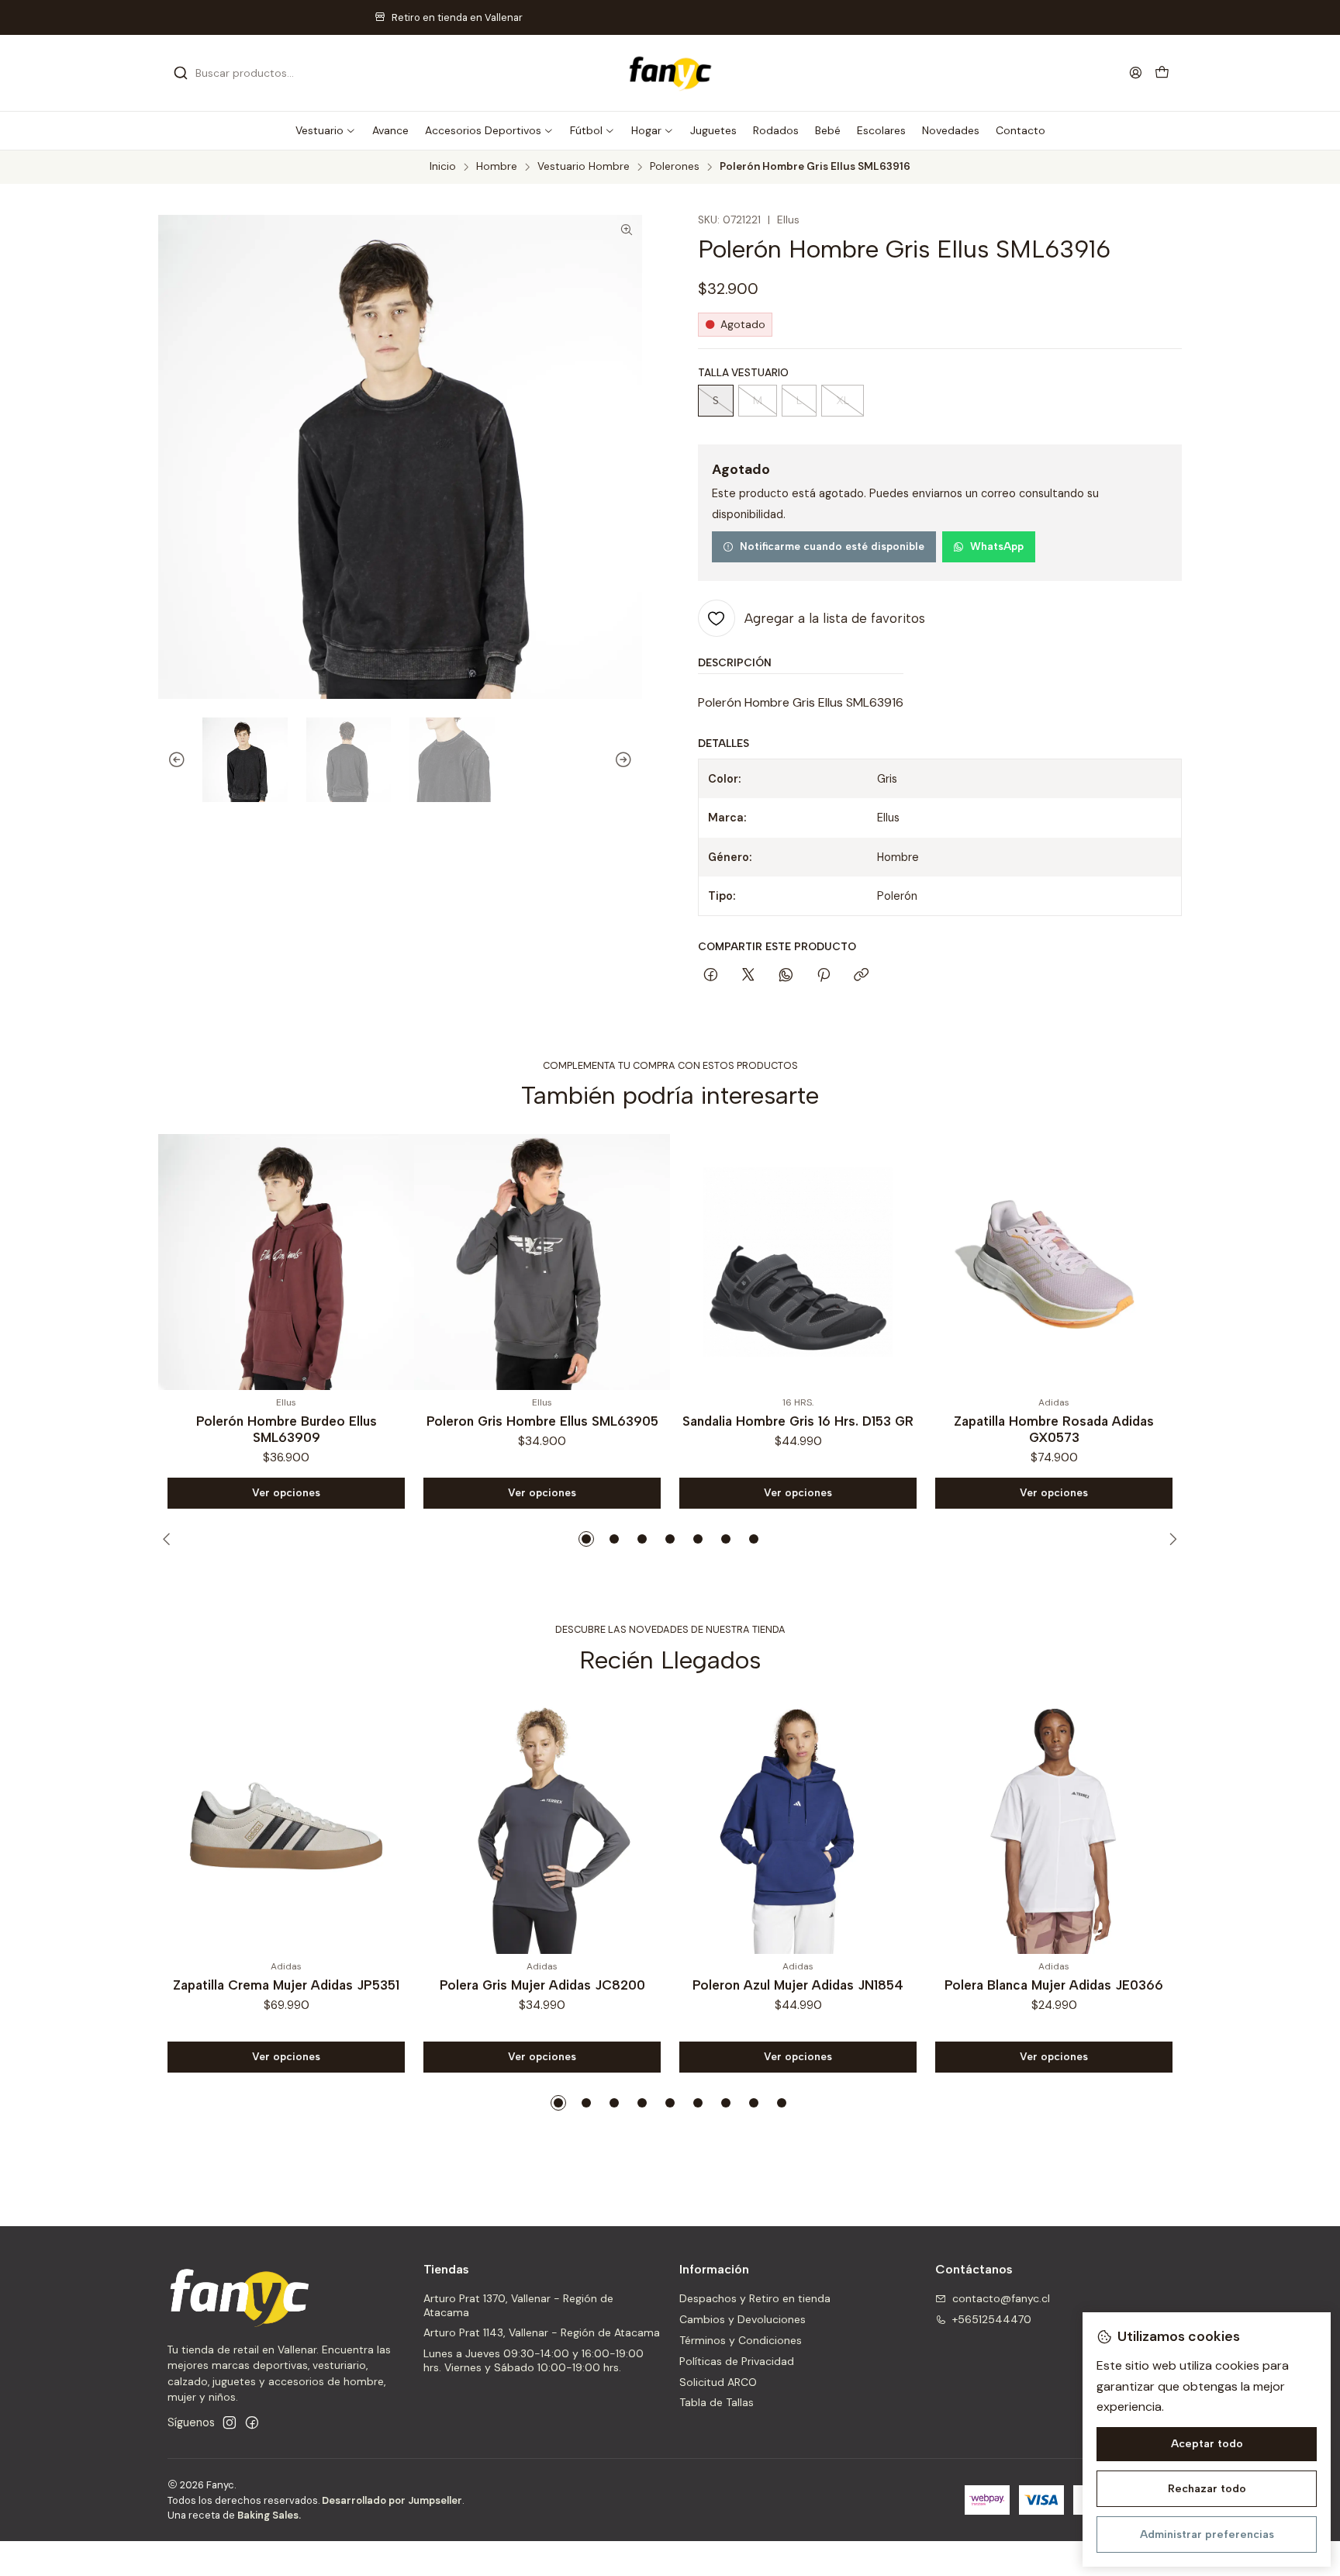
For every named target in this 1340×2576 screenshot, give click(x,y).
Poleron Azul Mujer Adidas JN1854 (798, 1985)
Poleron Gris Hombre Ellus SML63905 (297, 1421)
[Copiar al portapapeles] (861, 976)
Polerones (675, 167)
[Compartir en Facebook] (711, 976)
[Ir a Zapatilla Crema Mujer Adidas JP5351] (286, 1826)
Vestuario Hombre (584, 167)
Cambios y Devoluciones (743, 2319)
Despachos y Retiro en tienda (755, 2298)
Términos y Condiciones (741, 2340)
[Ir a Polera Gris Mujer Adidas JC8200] (542, 1826)
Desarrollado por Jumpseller (392, 2500)
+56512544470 (992, 2319)
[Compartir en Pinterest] (824, 976)
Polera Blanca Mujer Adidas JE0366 (1054, 1985)
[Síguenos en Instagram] (230, 2422)
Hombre (497, 167)
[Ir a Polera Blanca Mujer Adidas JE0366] (1054, 1826)
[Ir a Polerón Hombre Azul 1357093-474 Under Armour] (1064, 1262)
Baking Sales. (269, 2515)
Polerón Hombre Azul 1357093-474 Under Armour (1064, 1429)
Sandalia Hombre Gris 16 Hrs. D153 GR (552, 1421)
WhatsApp (997, 546)
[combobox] (253, 73)
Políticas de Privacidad (737, 2361)
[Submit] (181, 73)
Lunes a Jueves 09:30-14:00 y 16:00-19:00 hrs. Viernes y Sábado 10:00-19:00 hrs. (534, 2360)
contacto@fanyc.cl (1001, 2298)
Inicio (443, 167)
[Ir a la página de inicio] (670, 73)
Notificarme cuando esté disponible (832, 546)
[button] (326, 130)
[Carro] (1162, 73)
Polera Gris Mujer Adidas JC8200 (542, 1985)
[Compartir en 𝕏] (748, 976)
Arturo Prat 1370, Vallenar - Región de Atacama (518, 2305)
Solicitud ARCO (718, 2382)
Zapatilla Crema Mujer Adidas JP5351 (286, 1985)
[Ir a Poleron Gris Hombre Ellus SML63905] (296, 1262)
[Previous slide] (170, 760)
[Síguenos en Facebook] (252, 2422)
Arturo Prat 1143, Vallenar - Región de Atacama (542, 2332)
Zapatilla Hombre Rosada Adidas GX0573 (808, 1429)
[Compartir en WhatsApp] (786, 976)
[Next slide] (630, 760)
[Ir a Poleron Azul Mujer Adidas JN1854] (798, 1826)
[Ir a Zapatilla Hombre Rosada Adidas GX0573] (808, 1262)
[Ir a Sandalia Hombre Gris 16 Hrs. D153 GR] (552, 1262)
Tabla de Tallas (717, 2402)
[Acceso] (1136, 73)
